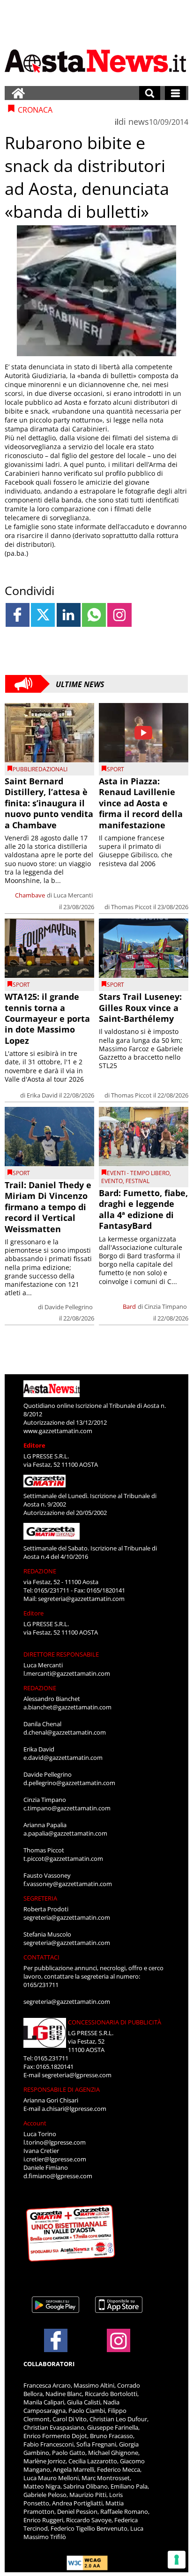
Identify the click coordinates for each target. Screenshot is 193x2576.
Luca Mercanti (73, 895)
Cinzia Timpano (166, 1306)
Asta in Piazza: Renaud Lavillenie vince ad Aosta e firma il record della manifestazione (141, 803)
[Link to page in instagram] (119, 615)
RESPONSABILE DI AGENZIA (62, 2089)
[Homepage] (18, 93)
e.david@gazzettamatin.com (63, 1758)
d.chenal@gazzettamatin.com (65, 1732)
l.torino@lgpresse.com (55, 2142)
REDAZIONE (40, 1571)
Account (35, 2123)
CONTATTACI (41, 1957)
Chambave (30, 895)
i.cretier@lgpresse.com (55, 2159)
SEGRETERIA (40, 1898)
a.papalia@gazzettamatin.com (65, 1833)
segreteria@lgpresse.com (77, 2075)
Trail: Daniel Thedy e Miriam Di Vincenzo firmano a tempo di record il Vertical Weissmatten (48, 1207)
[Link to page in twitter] (43, 615)
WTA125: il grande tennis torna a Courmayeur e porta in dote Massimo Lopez (47, 1019)
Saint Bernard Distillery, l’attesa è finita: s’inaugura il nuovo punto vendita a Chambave (49, 803)
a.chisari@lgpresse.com (74, 2109)
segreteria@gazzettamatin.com (81, 1599)
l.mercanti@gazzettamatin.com (67, 1673)
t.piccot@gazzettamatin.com (63, 1858)
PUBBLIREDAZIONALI (40, 769)
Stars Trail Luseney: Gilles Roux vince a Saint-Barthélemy (140, 1008)
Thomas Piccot (131, 907)
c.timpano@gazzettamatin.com (67, 1808)
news (139, 122)
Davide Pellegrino (69, 1307)
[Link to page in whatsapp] (94, 615)
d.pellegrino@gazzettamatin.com (69, 1783)
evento (112, 1181)
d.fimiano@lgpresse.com (58, 2176)
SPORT (115, 769)
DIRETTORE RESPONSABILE (61, 1654)
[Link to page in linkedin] (69, 615)
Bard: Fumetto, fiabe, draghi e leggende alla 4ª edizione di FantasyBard (143, 1209)
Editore (34, 1445)
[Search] (150, 93)
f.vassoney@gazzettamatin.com (68, 1884)
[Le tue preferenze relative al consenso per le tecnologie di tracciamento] (177, 2560)
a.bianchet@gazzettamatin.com (67, 1707)
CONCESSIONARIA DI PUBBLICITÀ (115, 2022)
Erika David (42, 1095)
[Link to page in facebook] (18, 615)
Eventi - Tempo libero (138, 1173)
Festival (137, 1181)
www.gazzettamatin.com (58, 1431)
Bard (129, 1306)
